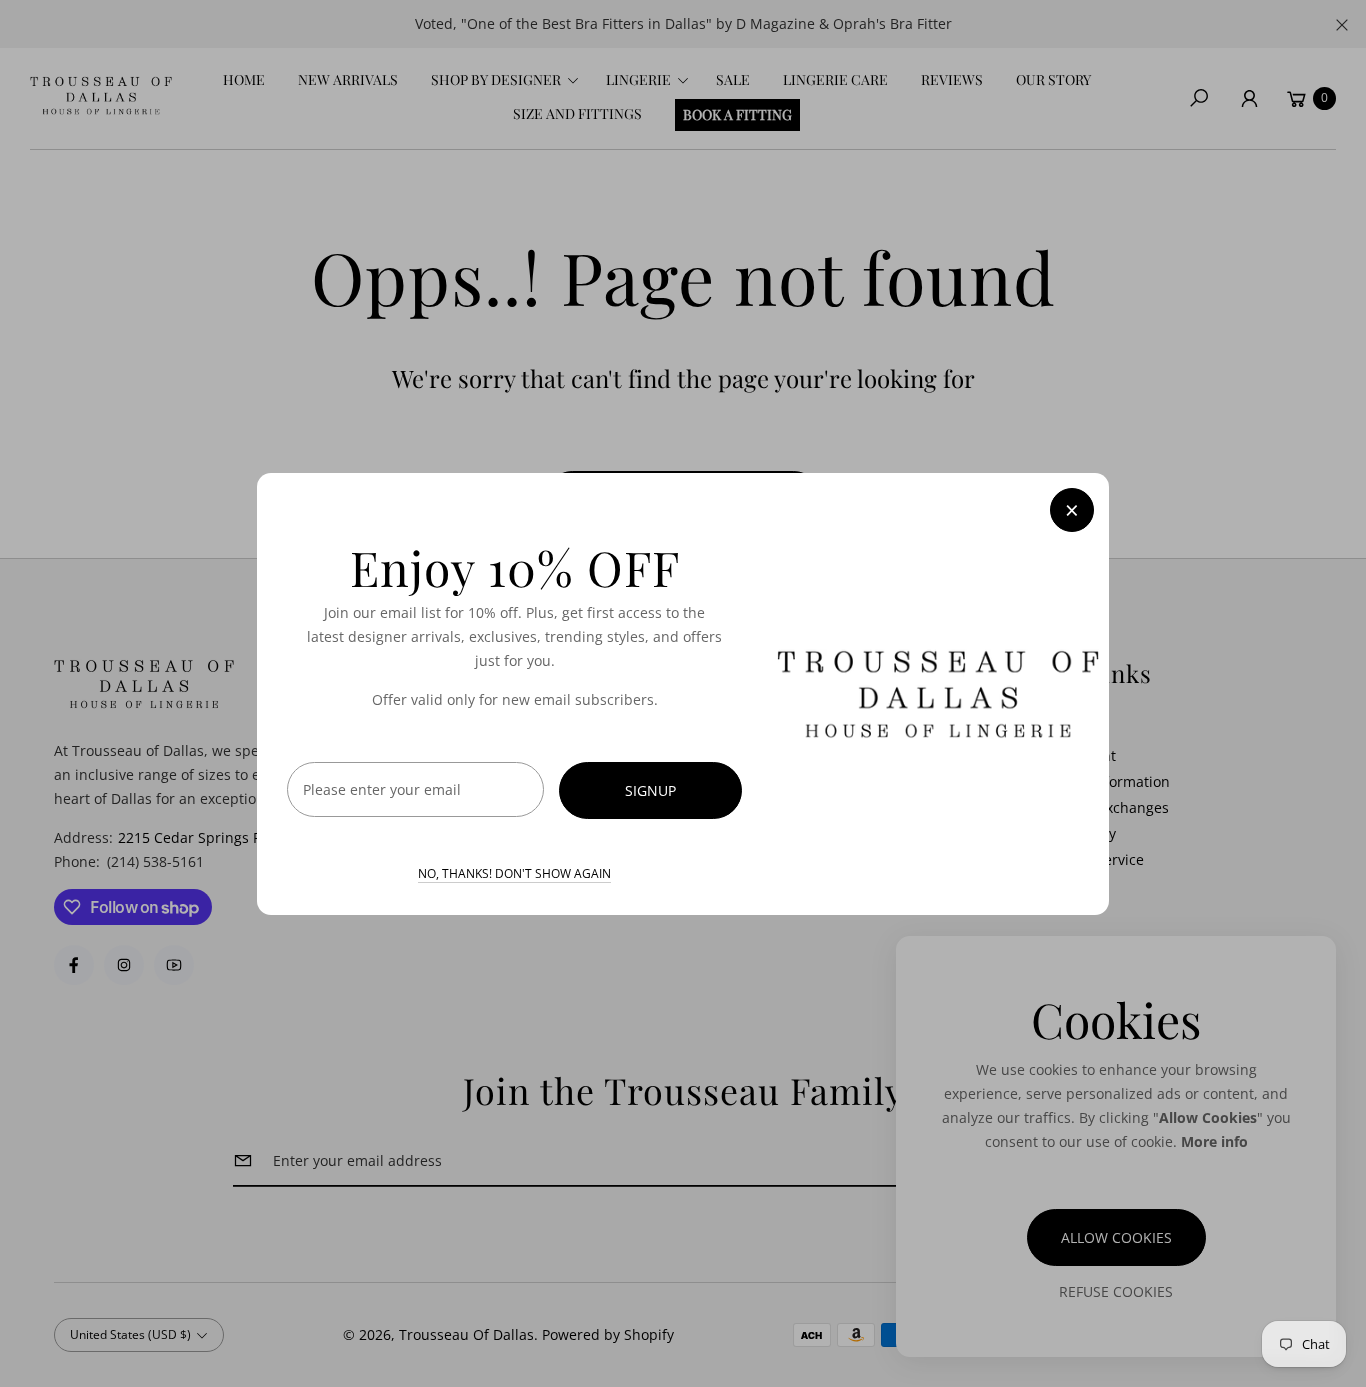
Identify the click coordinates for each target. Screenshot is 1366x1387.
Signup (650, 790)
